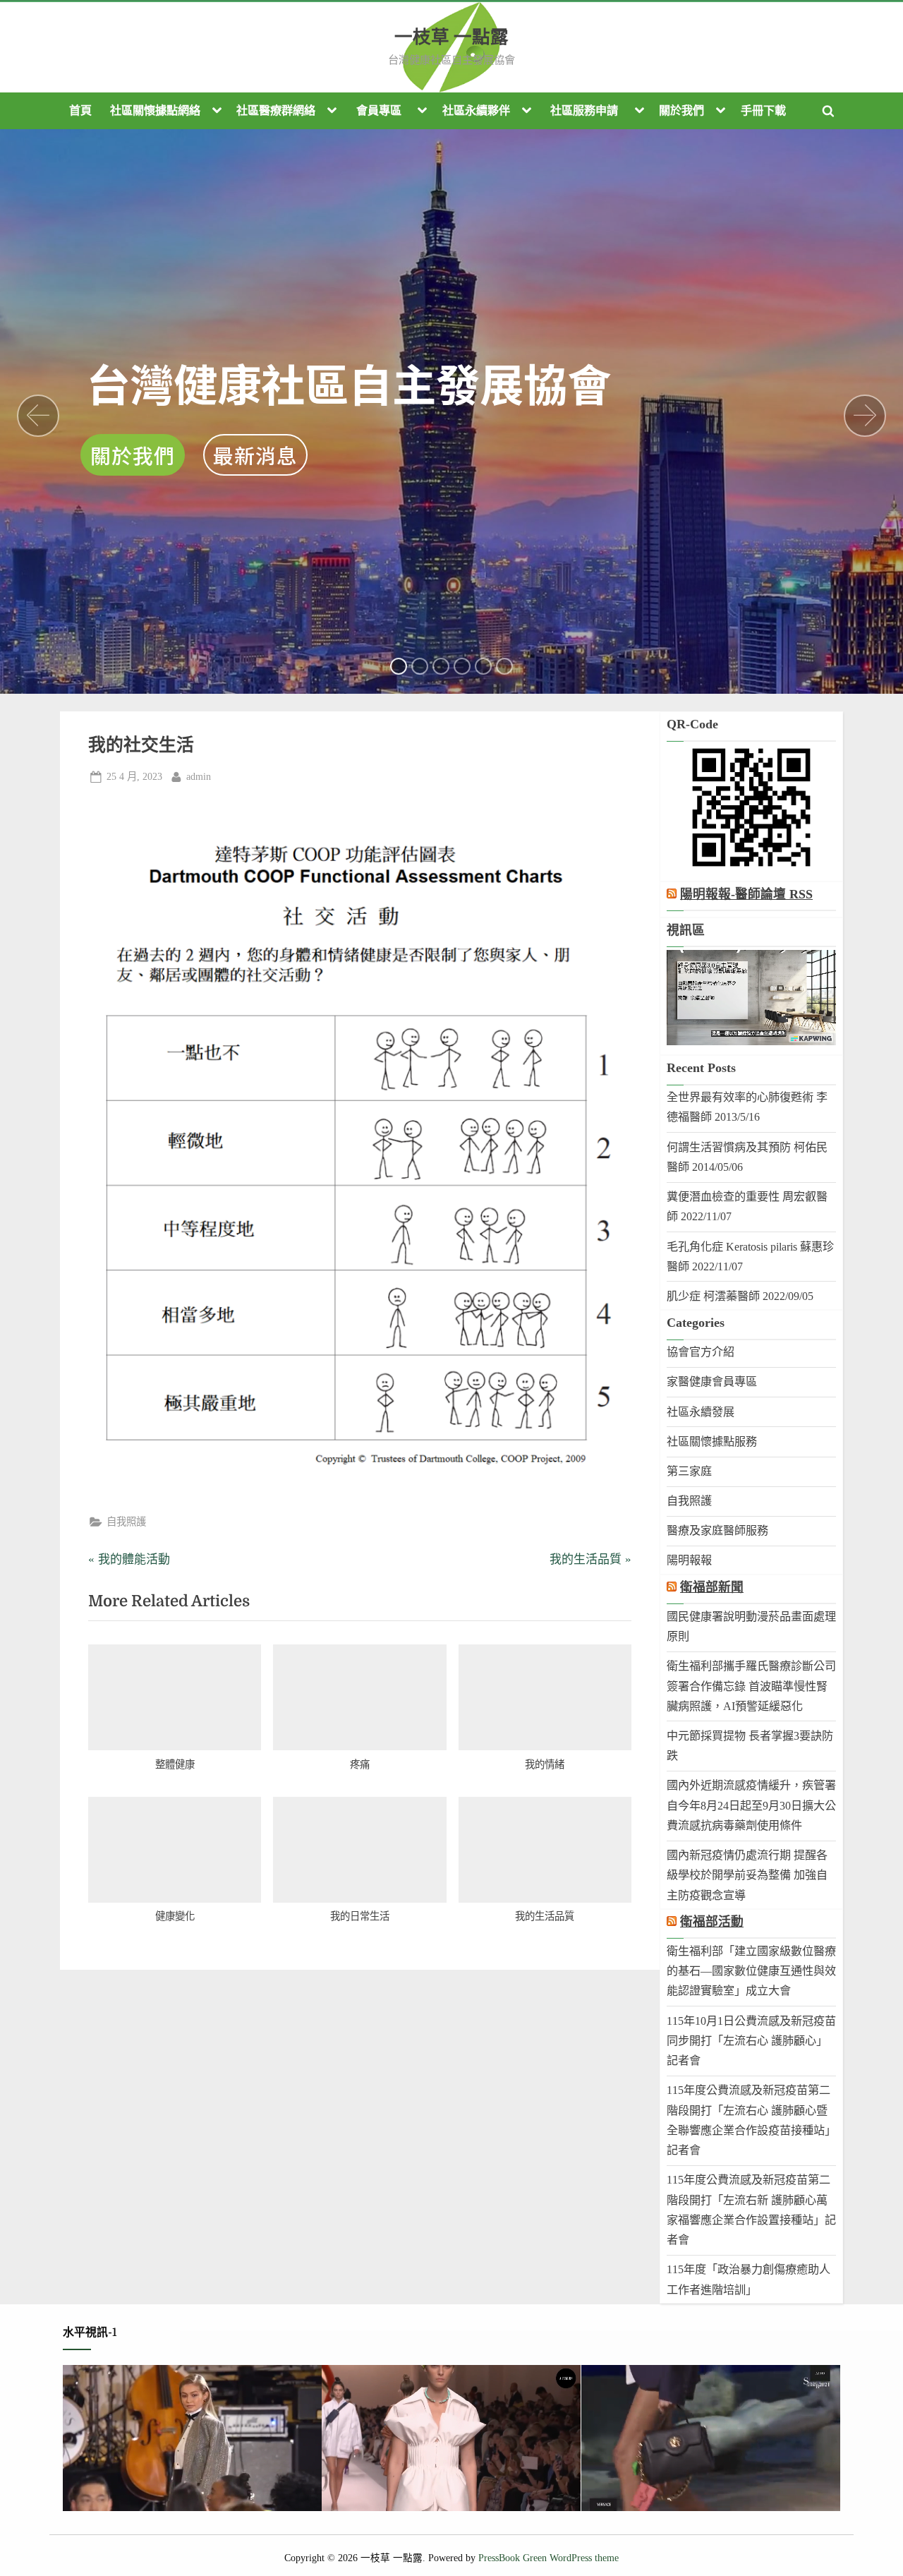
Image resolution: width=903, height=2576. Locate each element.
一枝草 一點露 (451, 37)
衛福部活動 (712, 1922)
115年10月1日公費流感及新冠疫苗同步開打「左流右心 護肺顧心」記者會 (751, 2041)
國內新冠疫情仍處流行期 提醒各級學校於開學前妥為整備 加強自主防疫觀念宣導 (747, 1875)
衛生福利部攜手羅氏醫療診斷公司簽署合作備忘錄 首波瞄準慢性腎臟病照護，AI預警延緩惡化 (751, 1686)
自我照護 (126, 1522)
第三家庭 (689, 1471)
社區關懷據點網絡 (155, 110)
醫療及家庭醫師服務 (717, 1530)
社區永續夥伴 (476, 110)
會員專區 (379, 110)
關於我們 (681, 110)
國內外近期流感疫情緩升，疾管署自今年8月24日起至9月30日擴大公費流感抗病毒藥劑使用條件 (751, 1805)
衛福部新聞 (712, 1587)
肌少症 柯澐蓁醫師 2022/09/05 (740, 1296)
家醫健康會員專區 (712, 1382)
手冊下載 (763, 110)
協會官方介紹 (701, 1352)
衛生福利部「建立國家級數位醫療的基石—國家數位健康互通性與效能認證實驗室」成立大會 (751, 1971)
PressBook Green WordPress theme (549, 2558)
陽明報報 (689, 1560)
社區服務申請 (584, 110)
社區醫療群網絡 (276, 110)
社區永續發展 (701, 1412)
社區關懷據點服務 (712, 1442)
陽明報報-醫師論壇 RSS (746, 894)
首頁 (80, 110)
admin (199, 776)
